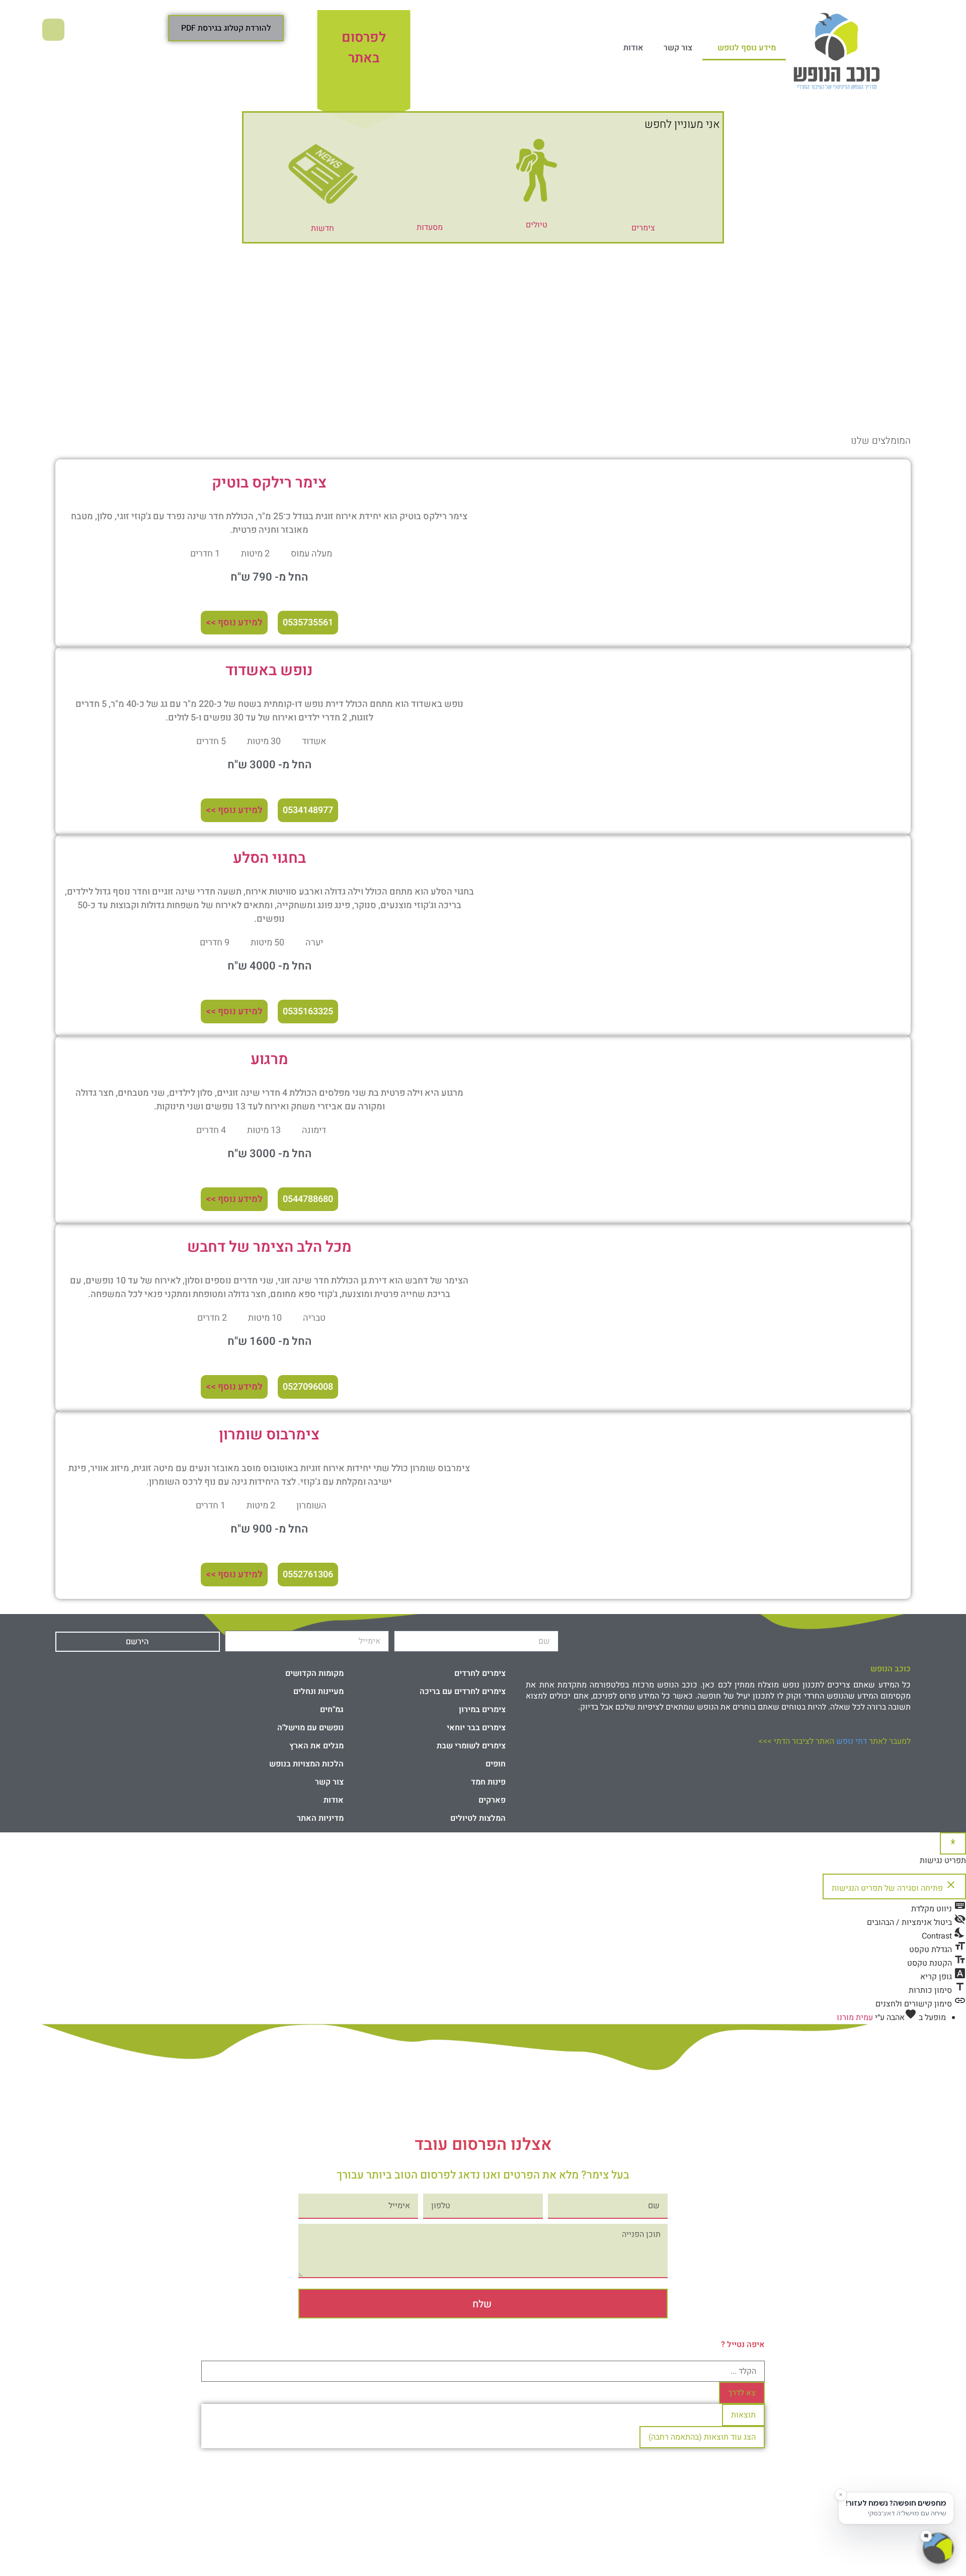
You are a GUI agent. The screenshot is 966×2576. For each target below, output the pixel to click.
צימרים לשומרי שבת (471, 1746)
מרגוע (269, 1060)
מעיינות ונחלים (318, 1692)
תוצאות (743, 2415)
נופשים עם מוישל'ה (310, 1728)
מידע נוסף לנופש (747, 48)
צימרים (643, 228)
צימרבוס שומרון (269, 1435)
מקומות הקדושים (314, 1673)
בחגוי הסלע (269, 858)
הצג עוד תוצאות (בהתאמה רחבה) (702, 2437)
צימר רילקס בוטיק (269, 483)
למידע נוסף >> (234, 623)
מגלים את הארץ (316, 1746)
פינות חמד (488, 1782)
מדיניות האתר (320, 1818)
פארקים (492, 1800)
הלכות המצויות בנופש (306, 1764)
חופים (496, 1764)
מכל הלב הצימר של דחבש (269, 1247)
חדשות (323, 228)
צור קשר (678, 48)
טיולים (537, 225)
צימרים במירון (482, 1710)
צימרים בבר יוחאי (476, 1728)
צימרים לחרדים (480, 1673)
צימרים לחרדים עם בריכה (463, 1692)
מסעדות (430, 227)
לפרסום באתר (364, 48)
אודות (633, 48)
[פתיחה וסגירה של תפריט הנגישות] (953, 1843)
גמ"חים (332, 1710)
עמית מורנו (855, 2018)
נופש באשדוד (269, 671)
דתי (852, 1741)
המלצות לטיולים (478, 1818)
